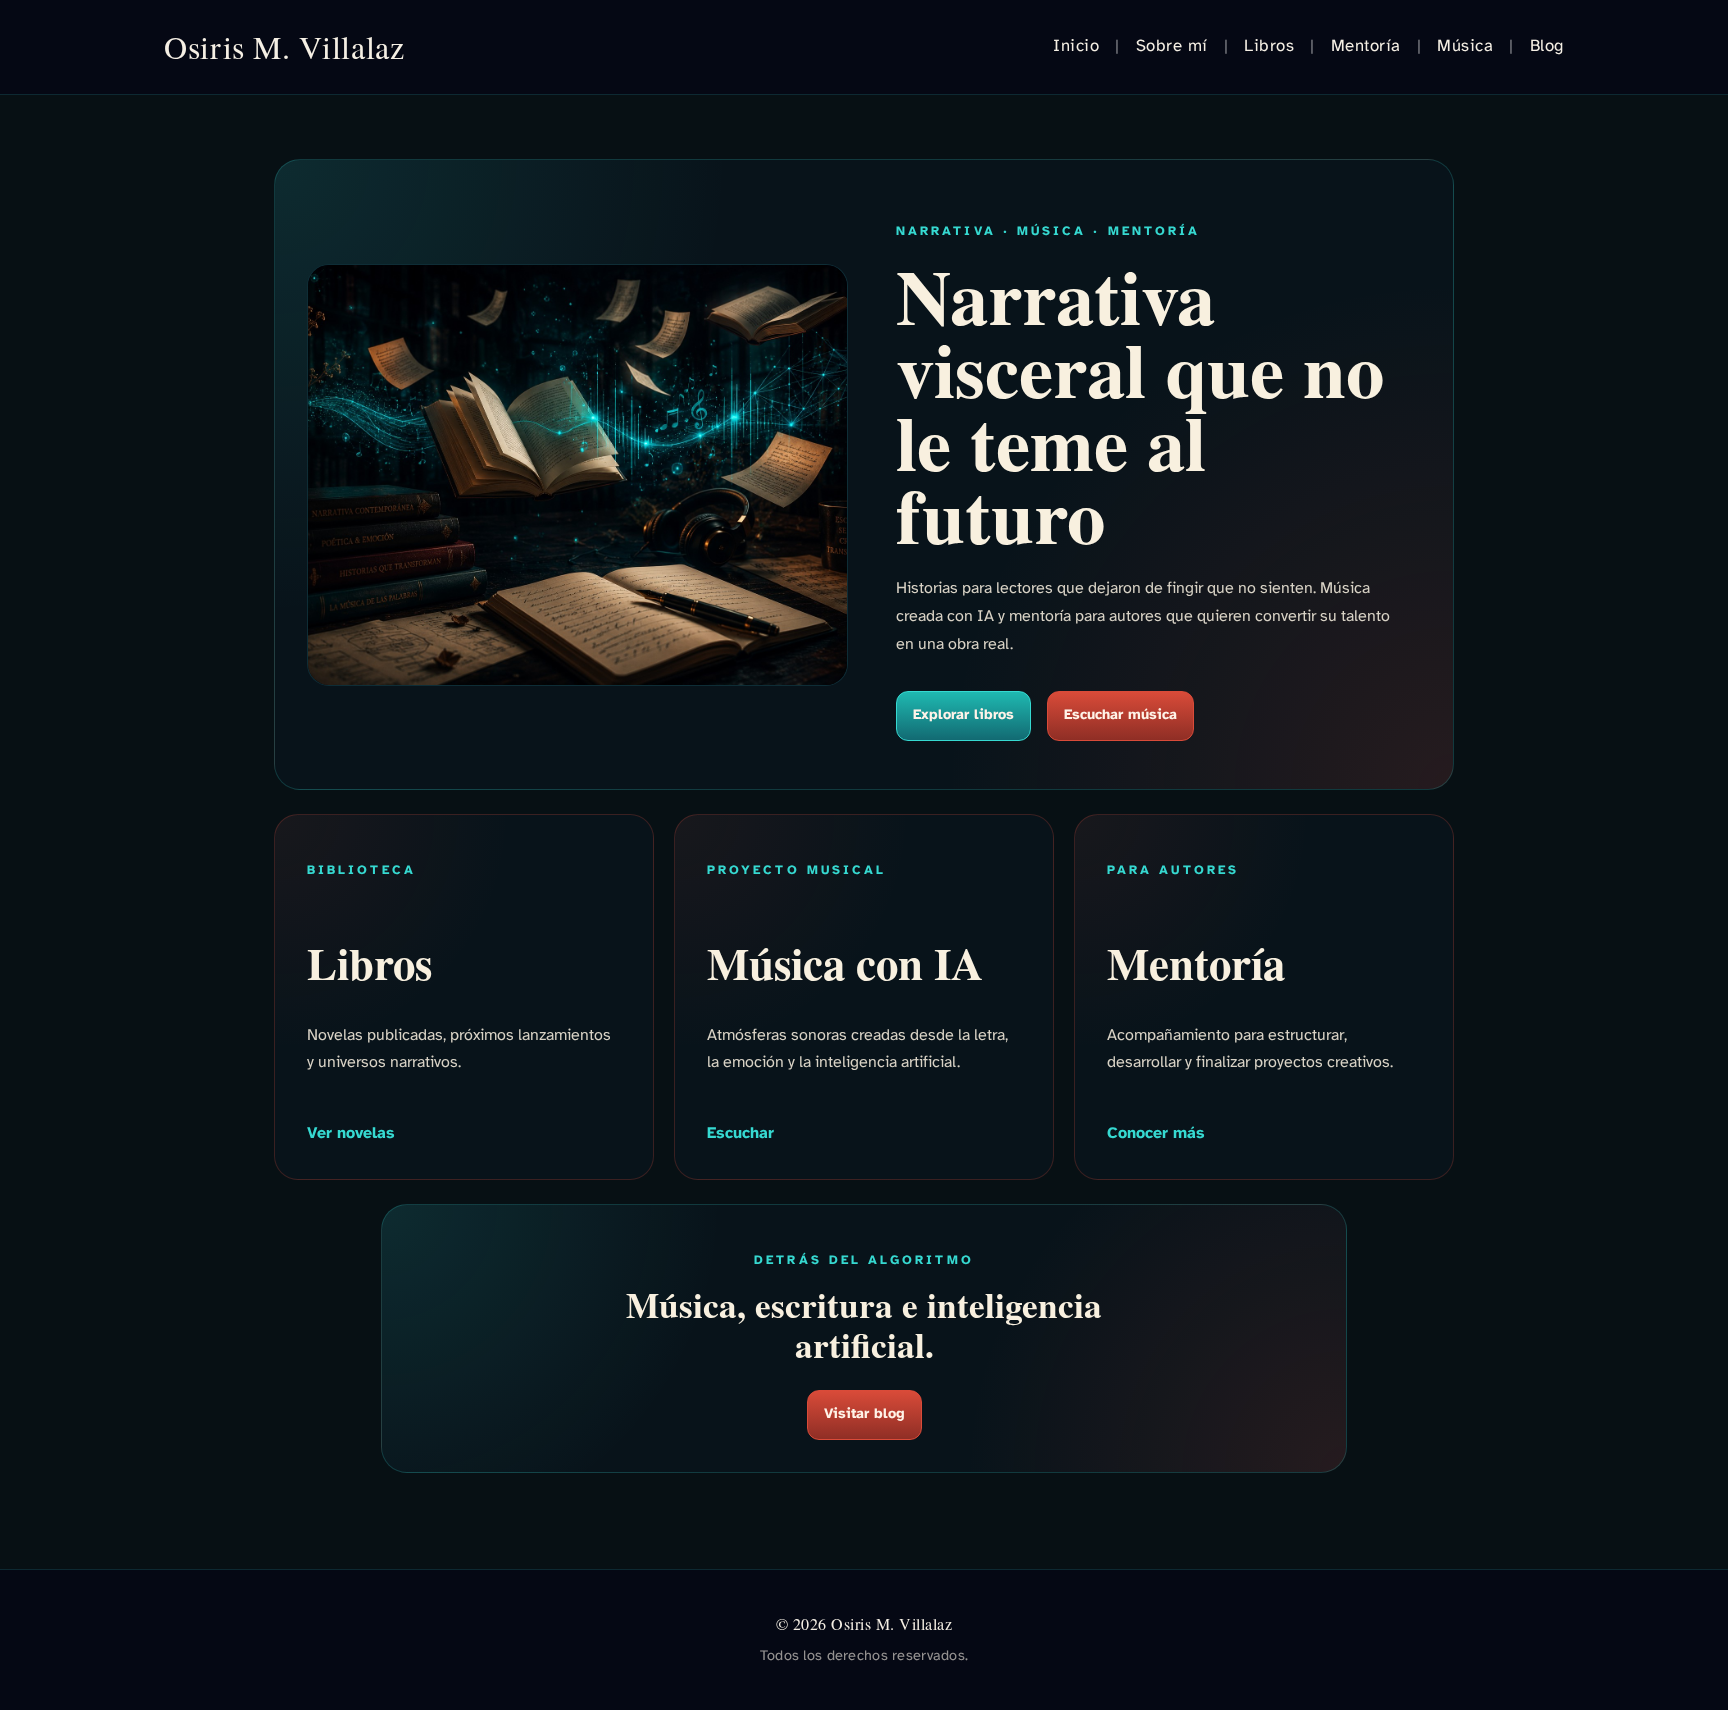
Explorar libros (963, 715)
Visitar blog (864, 1414)
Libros (1269, 46)
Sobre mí (1172, 46)
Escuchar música (1120, 715)
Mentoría (1366, 46)
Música (1465, 46)
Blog (1547, 46)
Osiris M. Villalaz (284, 46)
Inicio (1076, 46)
